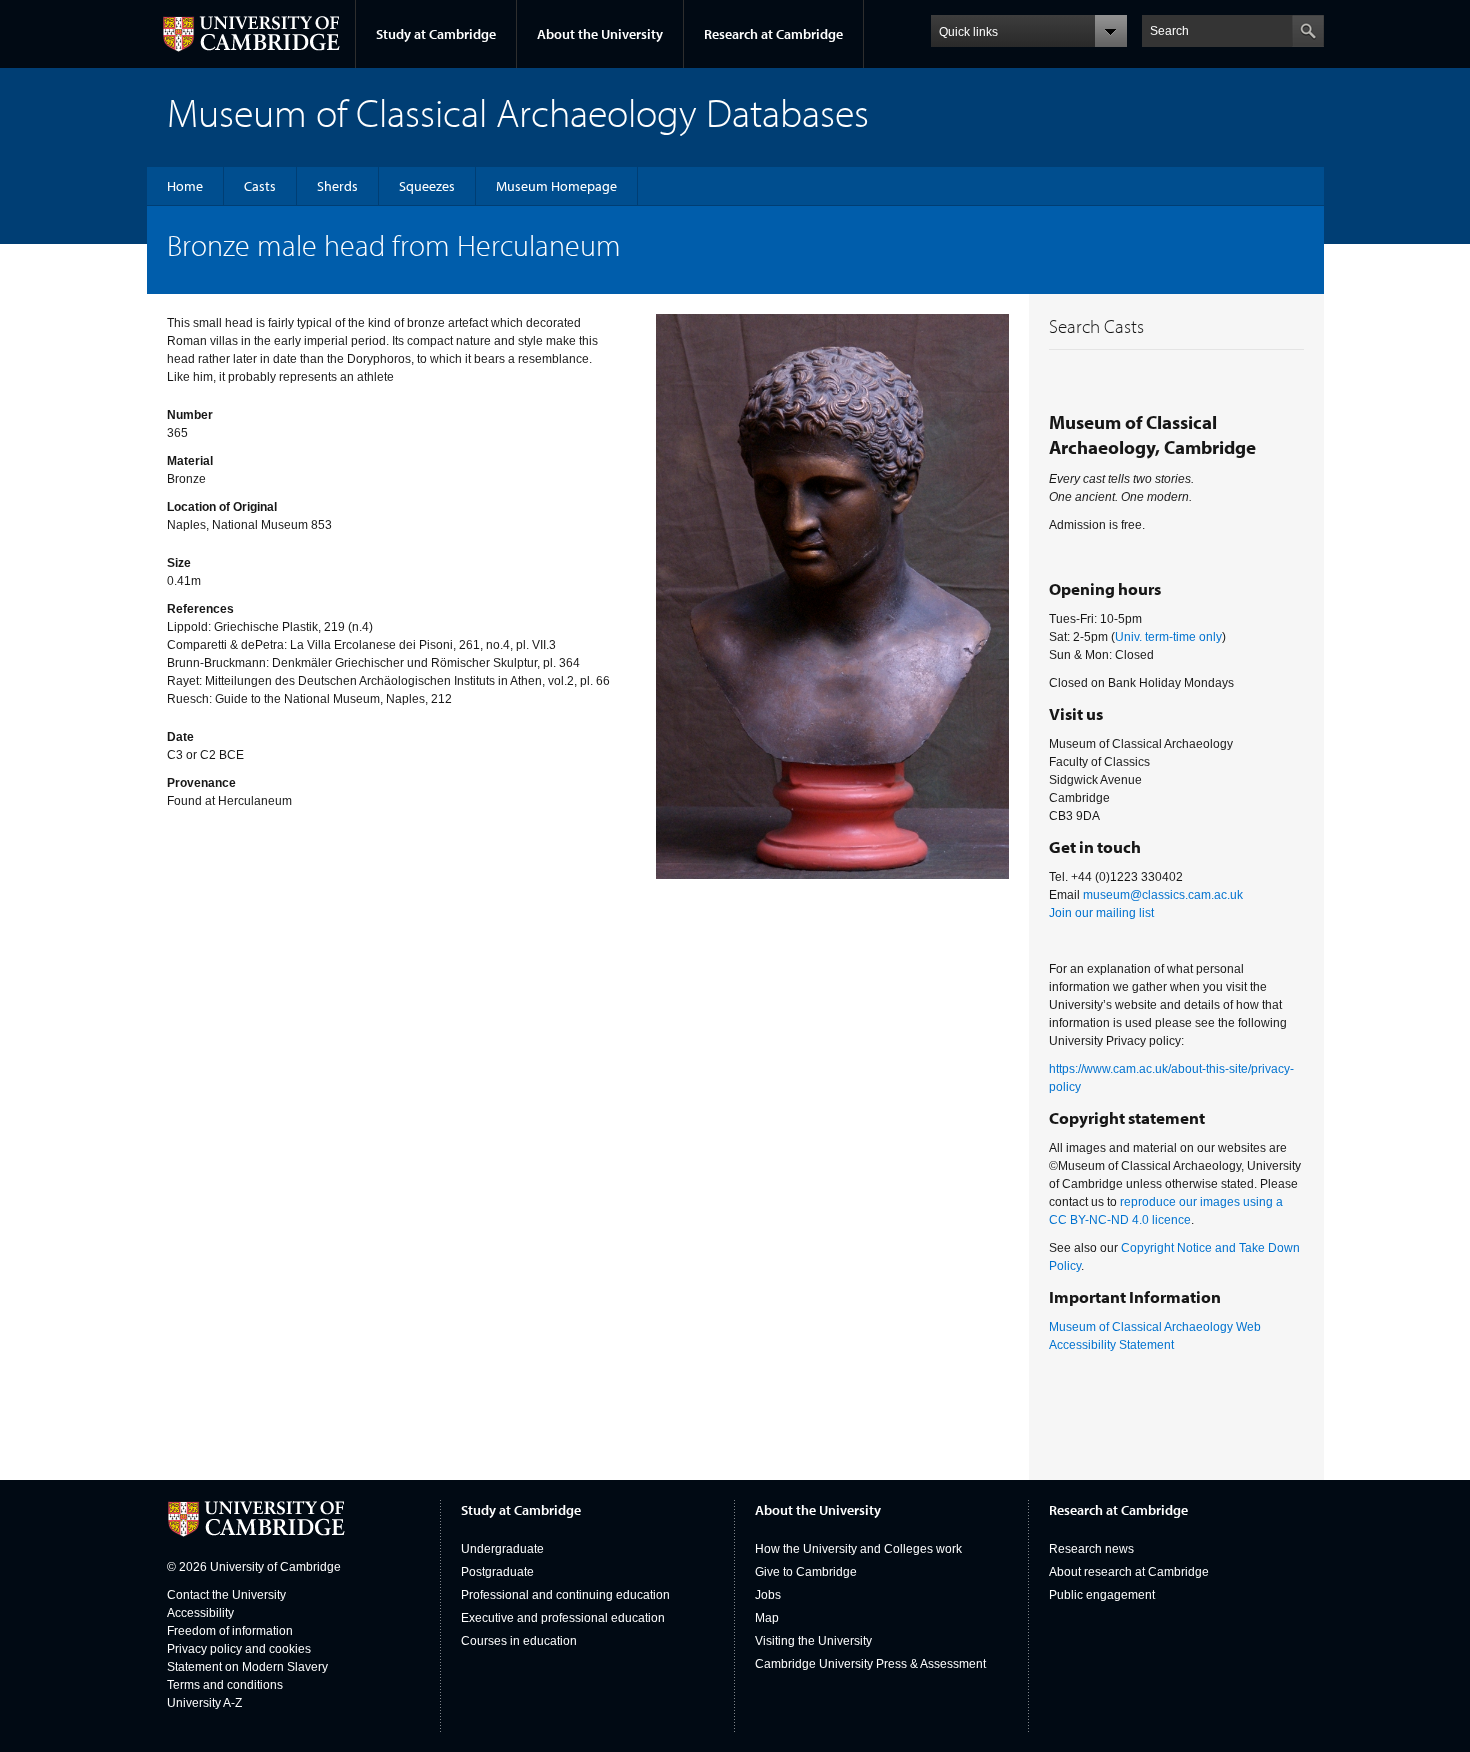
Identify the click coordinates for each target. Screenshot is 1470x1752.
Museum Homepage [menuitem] (556, 186)
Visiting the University (813, 1641)
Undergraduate (502, 1549)
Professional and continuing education (565, 1595)
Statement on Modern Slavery (247, 1667)
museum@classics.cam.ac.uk (1163, 895)
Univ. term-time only (1168, 637)
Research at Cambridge (773, 34)
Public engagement (1102, 1595)
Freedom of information (230, 1631)
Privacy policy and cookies (239, 1649)
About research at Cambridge (1129, 1572)
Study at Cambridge (436, 34)
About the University (600, 34)
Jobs (768, 1595)
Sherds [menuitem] (337, 186)
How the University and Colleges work (858, 1549)
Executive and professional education (563, 1618)
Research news (1091, 1549)
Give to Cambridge (806, 1572)
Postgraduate (497, 1572)
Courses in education (519, 1641)
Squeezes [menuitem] (427, 186)
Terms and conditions (225, 1685)
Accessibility (200, 1613)
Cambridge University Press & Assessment (870, 1664)
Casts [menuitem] (260, 186)
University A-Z (204, 1703)
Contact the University (226, 1595)
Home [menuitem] (185, 186)
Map (767, 1618)
